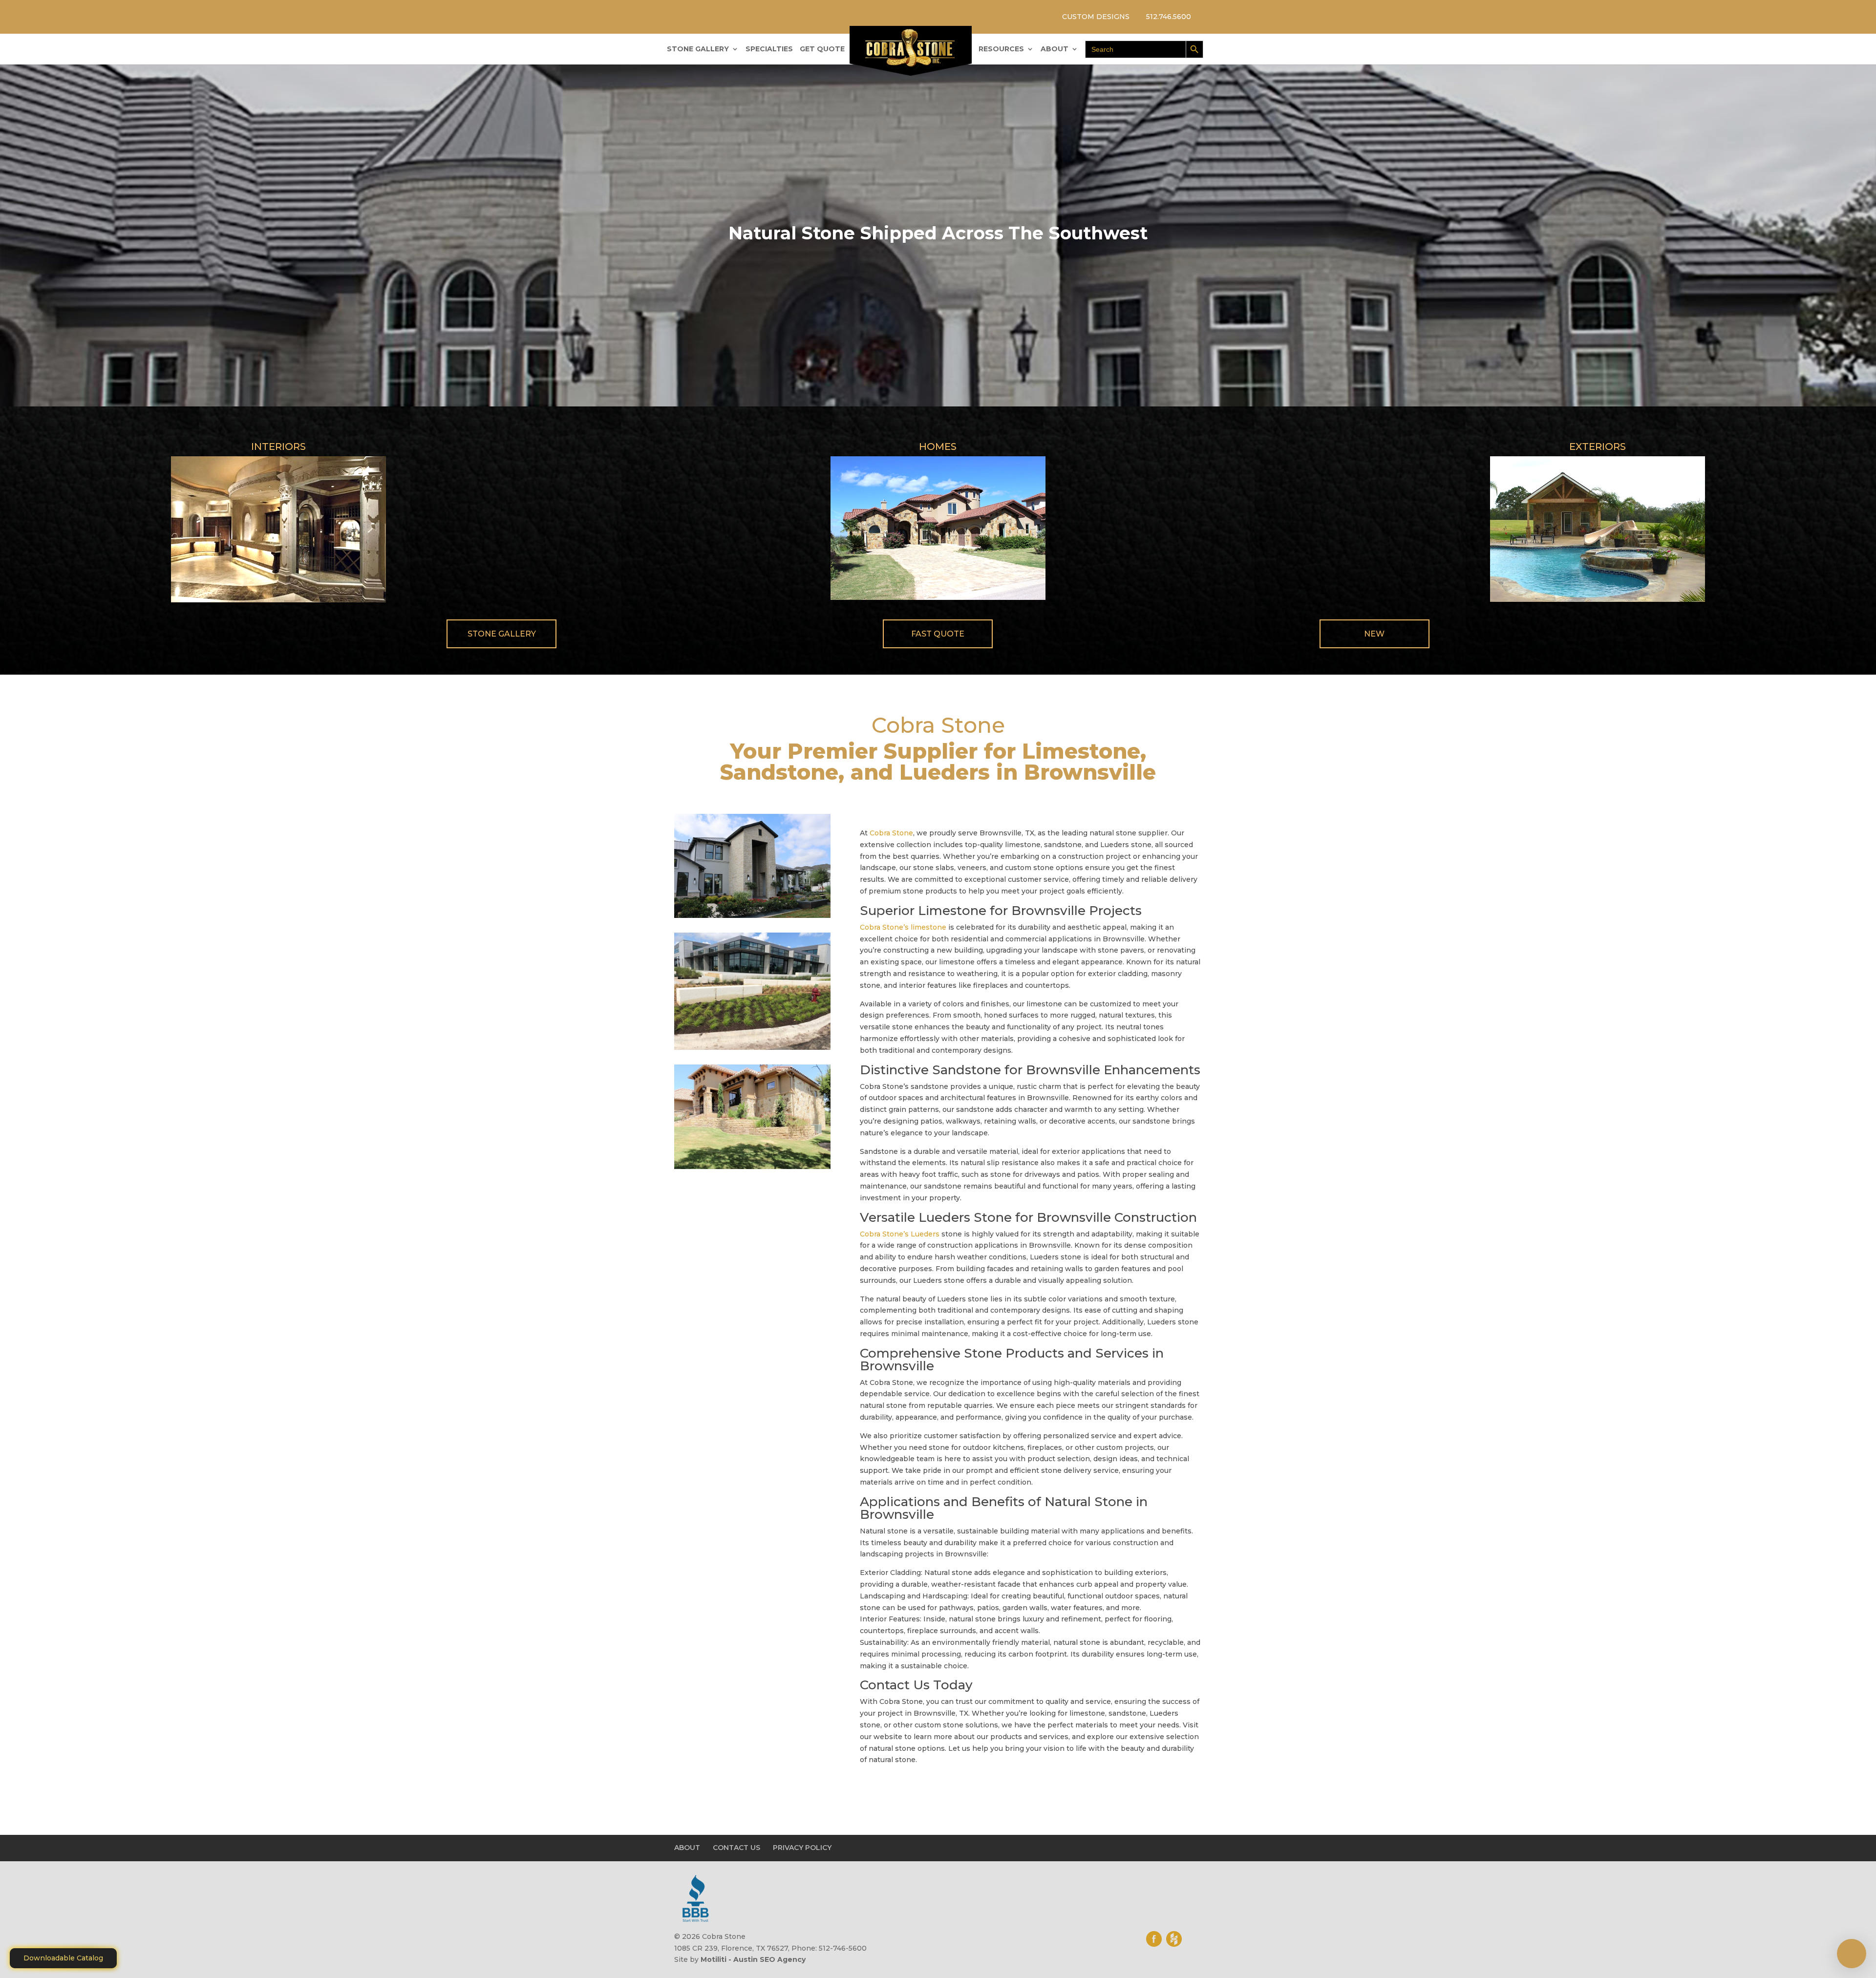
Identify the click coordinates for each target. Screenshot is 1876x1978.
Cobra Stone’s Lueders (900, 1234)
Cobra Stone (891, 833)
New (1374, 634)
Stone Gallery (502, 634)
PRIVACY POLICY (802, 1848)
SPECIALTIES (769, 49)
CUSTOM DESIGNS (1096, 17)
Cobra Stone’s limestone (903, 927)
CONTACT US (736, 1848)
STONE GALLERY (698, 49)
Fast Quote (938, 634)
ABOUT (1055, 49)
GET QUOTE (822, 49)
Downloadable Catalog (63, 1958)
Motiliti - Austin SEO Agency (753, 1959)
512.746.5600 (1169, 17)
